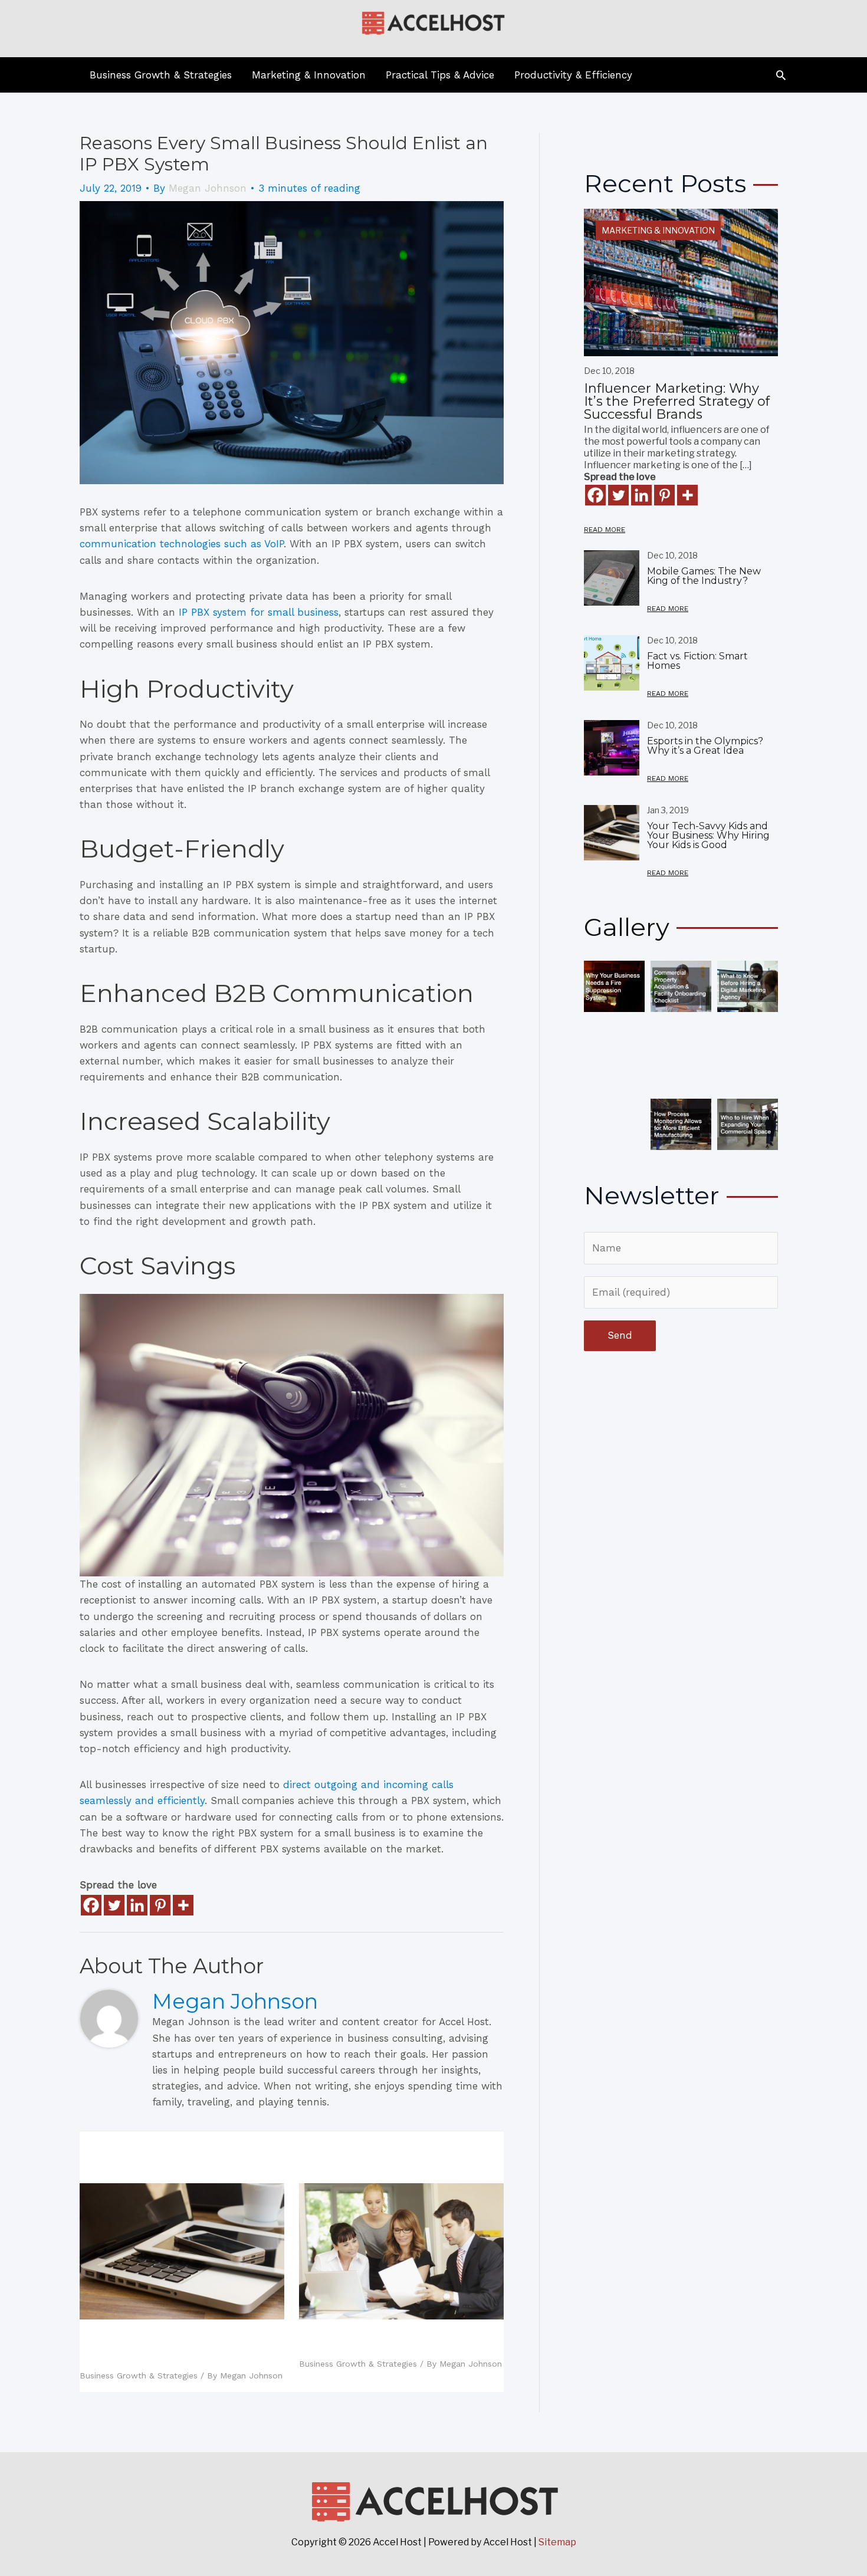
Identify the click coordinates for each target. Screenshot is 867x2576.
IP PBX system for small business (259, 612)
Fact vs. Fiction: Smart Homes (697, 661)
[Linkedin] (137, 1905)
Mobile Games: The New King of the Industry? (704, 576)
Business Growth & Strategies (139, 2375)
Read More (605, 530)
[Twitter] (114, 1905)
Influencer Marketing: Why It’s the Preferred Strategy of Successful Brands (677, 401)
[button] (781, 75)
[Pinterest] (160, 1905)
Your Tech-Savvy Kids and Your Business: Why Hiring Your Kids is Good (177, 2347)
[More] (183, 1905)
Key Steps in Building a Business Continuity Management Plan (394, 2341)
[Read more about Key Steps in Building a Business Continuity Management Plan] (401, 2250)
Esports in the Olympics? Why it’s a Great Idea (705, 746)
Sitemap (557, 2542)
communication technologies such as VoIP (182, 544)
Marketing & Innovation (658, 230)
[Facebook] (91, 1905)
